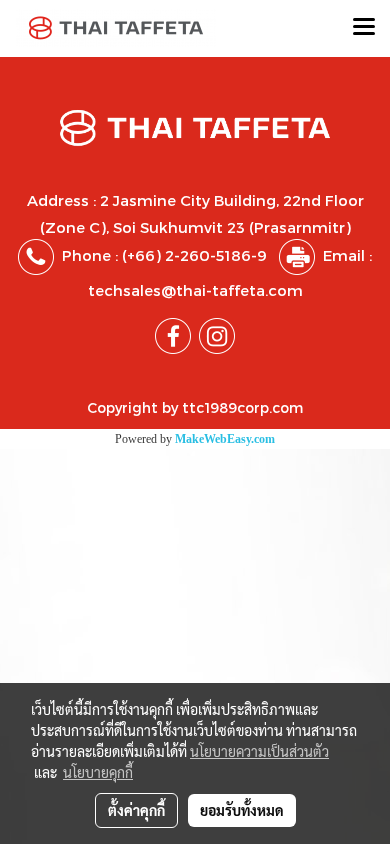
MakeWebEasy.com (225, 439)
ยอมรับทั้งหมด (242, 810)
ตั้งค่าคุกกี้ (136, 810)
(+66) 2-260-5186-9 (194, 255)
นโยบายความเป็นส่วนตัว (259, 751)
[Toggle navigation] (364, 28)
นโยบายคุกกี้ (98, 772)
